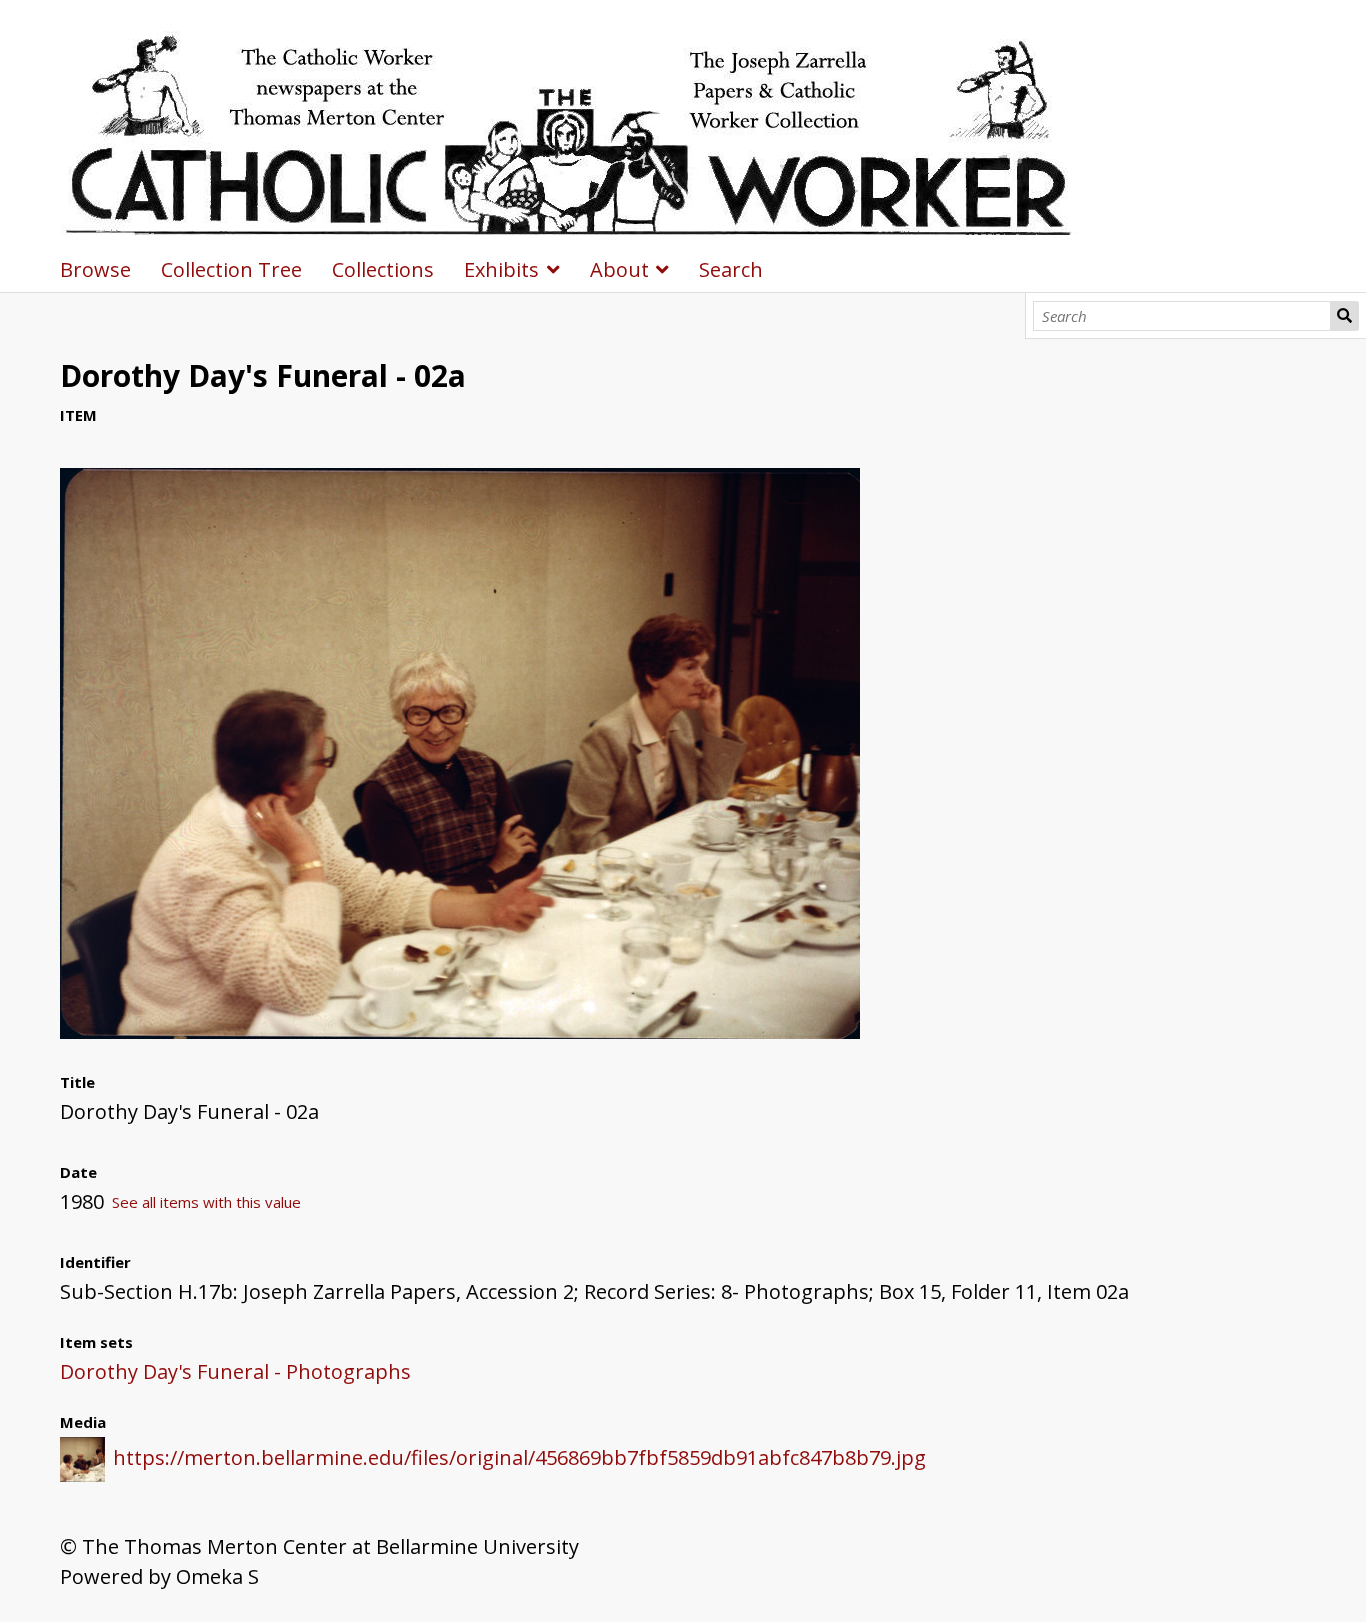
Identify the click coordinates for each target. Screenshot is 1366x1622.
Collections (383, 269)
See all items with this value (206, 1202)
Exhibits (501, 269)
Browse (95, 269)
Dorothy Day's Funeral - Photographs (235, 1371)
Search (1344, 316)
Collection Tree (231, 269)
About (619, 269)
